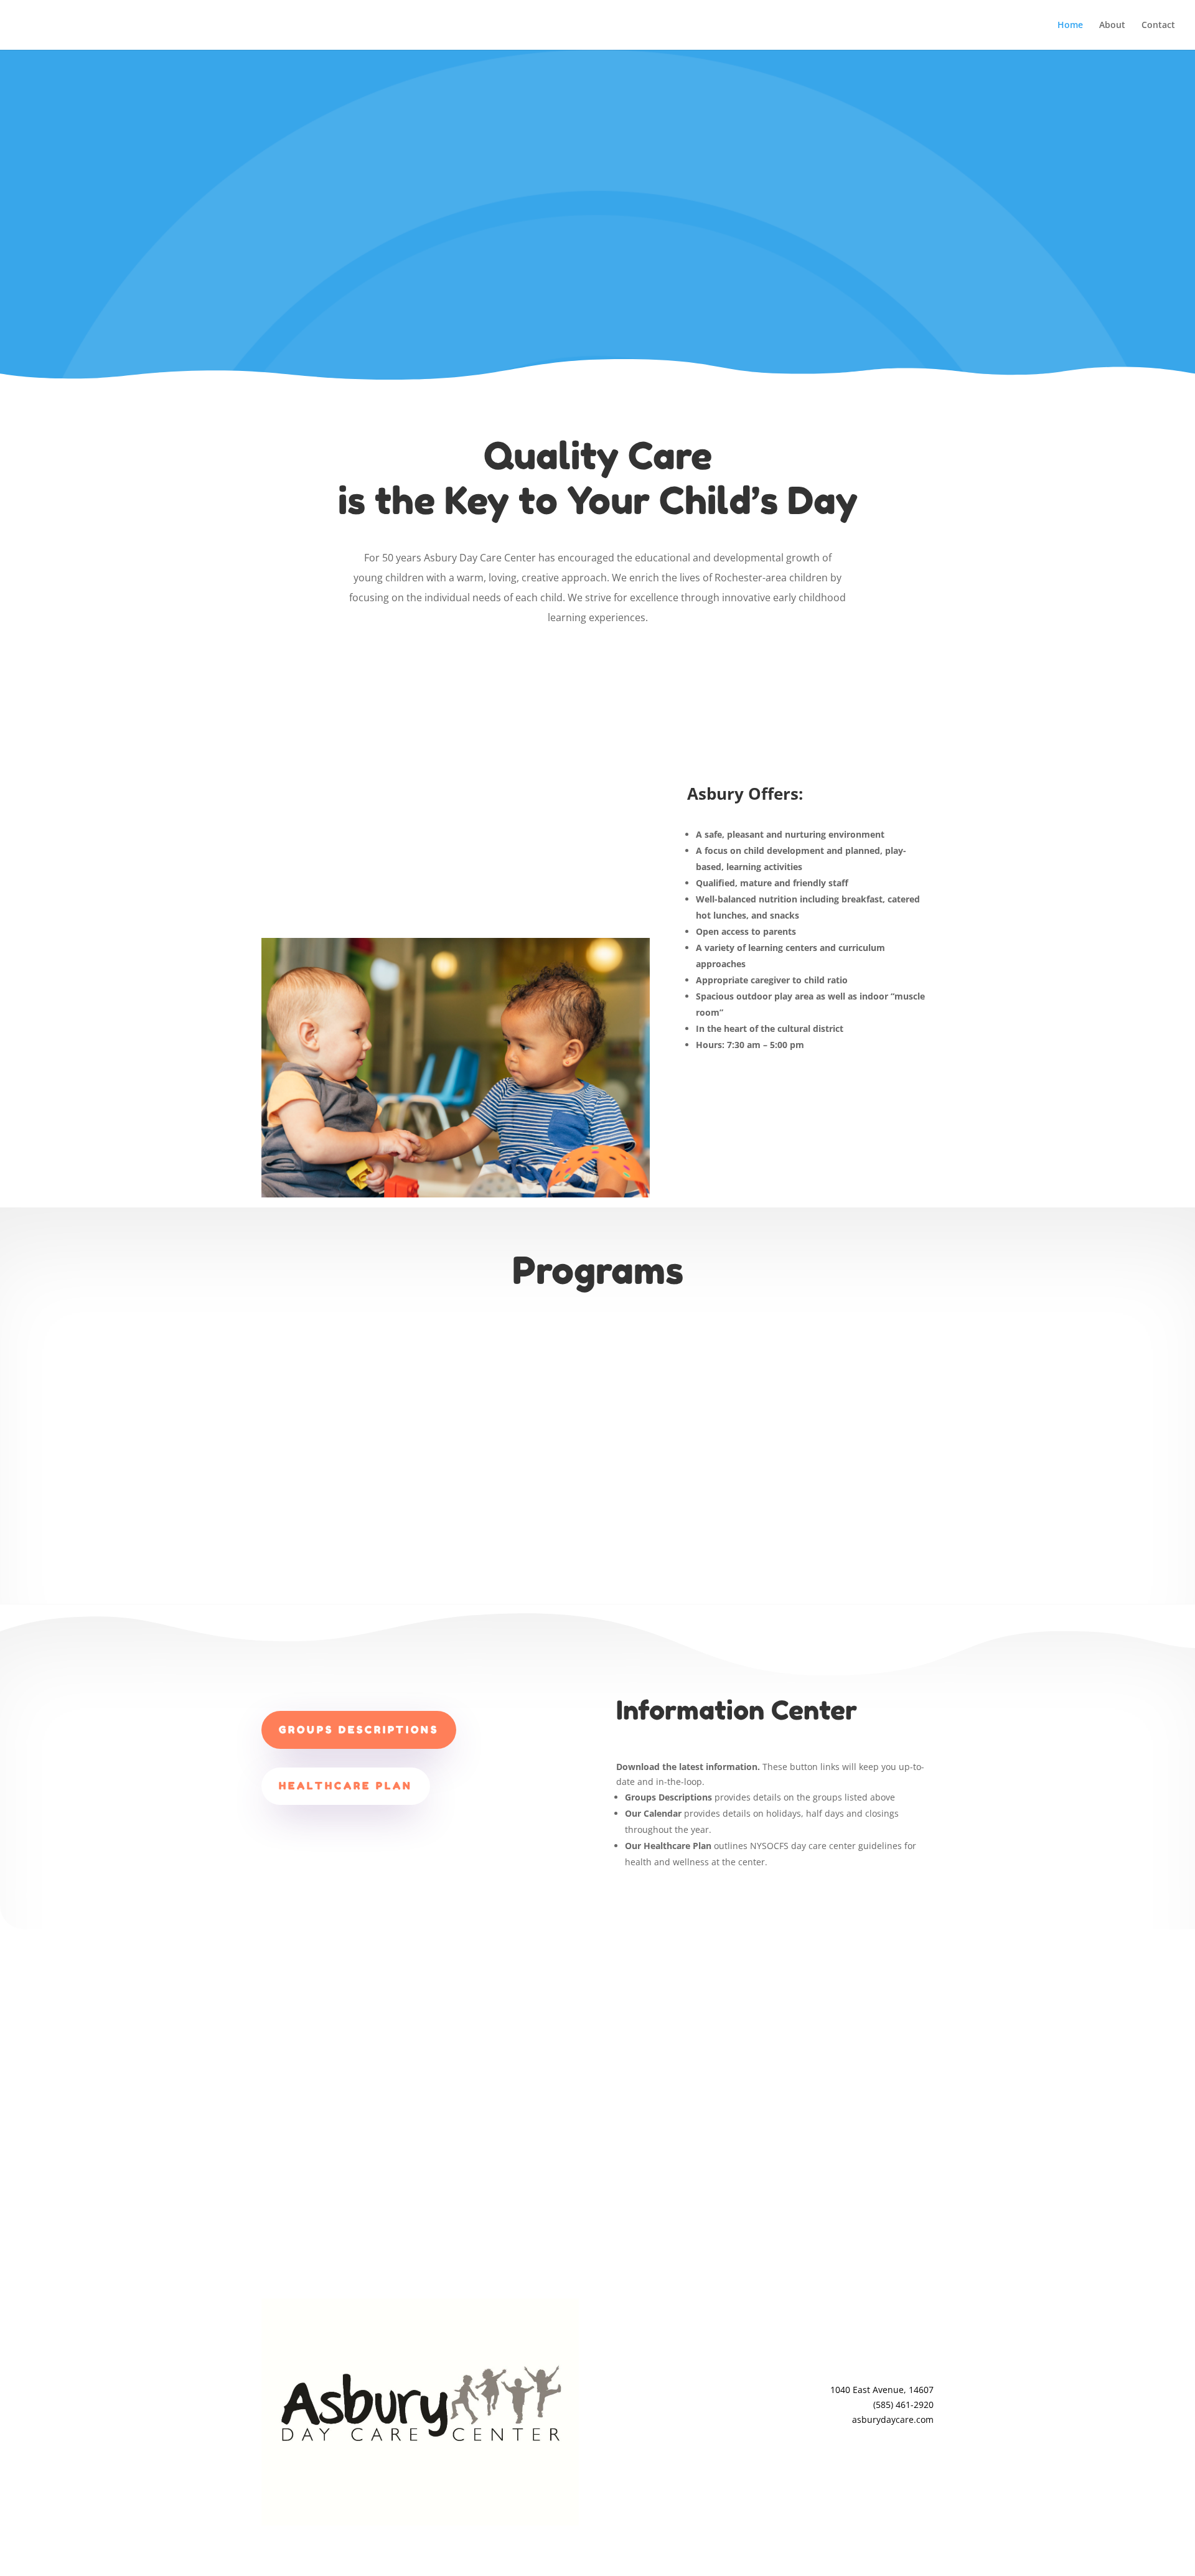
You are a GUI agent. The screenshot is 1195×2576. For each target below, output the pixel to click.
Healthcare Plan (346, 1786)
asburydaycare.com (893, 2419)
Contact (1158, 26)
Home (1070, 26)
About (1112, 26)
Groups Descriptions (359, 1730)
